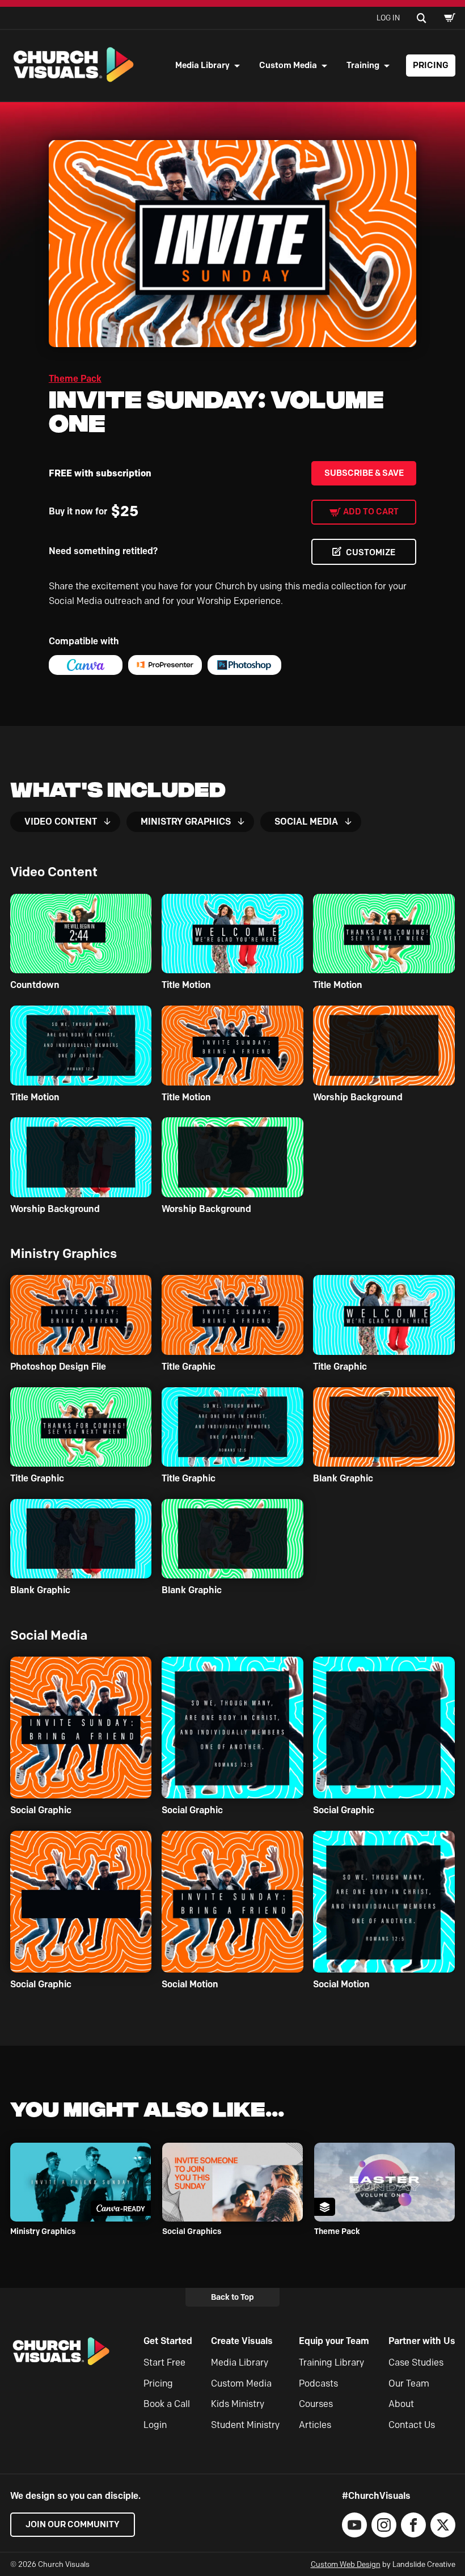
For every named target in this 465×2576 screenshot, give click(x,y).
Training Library (331, 2362)
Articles (315, 2425)
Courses (316, 2404)
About (401, 2404)
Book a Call (167, 2404)
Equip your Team (334, 2341)
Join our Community (73, 2524)
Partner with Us (422, 2341)
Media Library (202, 65)
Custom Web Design (346, 2564)
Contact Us (412, 2425)
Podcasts (318, 2383)
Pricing (431, 65)
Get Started (168, 2341)
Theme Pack (75, 379)
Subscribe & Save (364, 473)
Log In (388, 18)
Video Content (61, 822)
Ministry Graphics (186, 822)
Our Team (409, 2383)
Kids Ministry (238, 2404)
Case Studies (416, 2362)
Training (363, 65)
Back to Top (232, 2297)
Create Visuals (242, 2341)
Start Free (164, 2362)
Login (155, 2425)
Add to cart (371, 512)
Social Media (306, 822)
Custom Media (288, 65)
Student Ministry (245, 2425)
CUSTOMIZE (371, 552)
